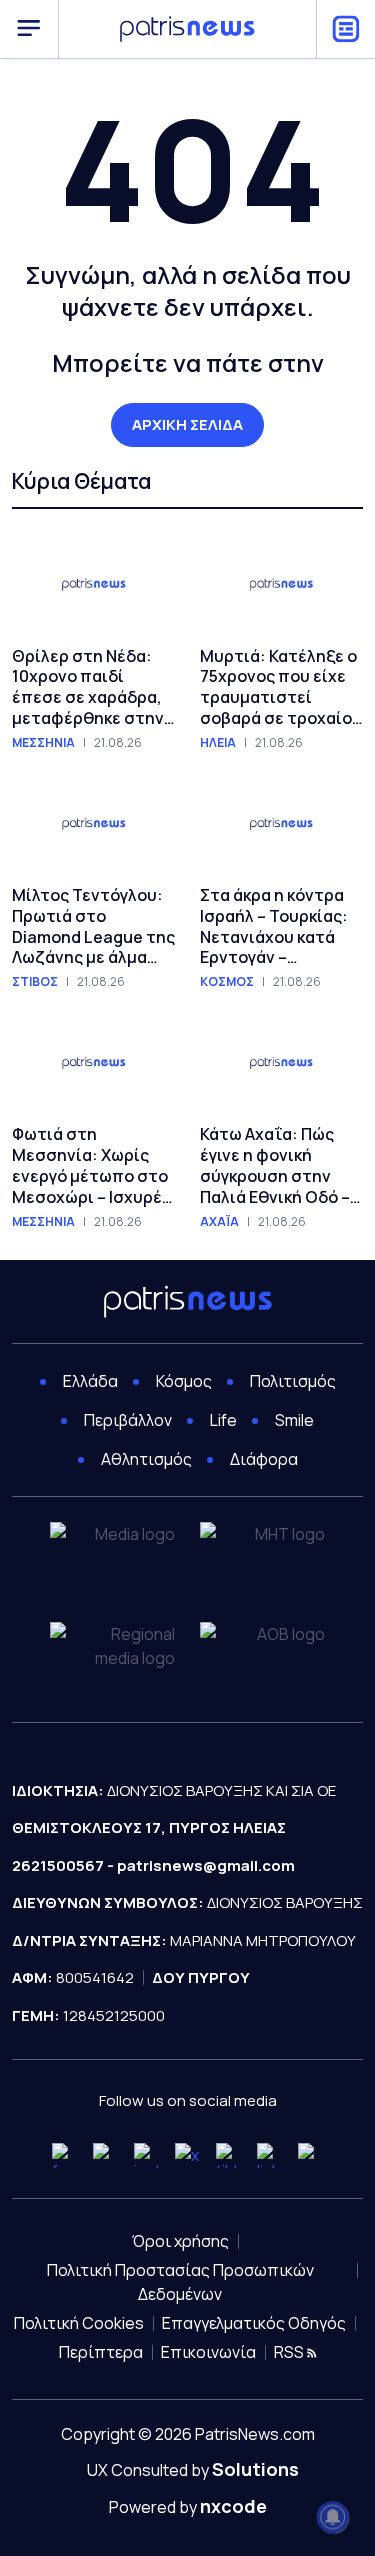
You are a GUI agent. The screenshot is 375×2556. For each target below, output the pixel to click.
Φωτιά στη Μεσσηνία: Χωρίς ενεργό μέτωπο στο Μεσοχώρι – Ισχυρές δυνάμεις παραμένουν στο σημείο (91, 1165)
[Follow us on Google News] (310, 2155)
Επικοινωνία (208, 2352)
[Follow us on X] (187, 2155)
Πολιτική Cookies (79, 2323)
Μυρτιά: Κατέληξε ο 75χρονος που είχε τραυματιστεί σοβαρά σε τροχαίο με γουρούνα (278, 687)
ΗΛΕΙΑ (218, 743)
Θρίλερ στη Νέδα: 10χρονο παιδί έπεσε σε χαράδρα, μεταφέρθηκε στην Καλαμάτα (88, 687)
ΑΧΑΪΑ (219, 1222)
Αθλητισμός (146, 1459)
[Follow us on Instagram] (146, 2155)
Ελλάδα (90, 1381)
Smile (294, 1420)
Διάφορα (264, 1459)
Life (223, 1420)
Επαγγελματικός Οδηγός (254, 2323)
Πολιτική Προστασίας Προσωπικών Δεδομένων (180, 2282)
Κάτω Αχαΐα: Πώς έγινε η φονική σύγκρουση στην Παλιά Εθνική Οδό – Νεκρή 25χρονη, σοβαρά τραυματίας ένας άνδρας (279, 1165)
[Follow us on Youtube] (105, 2155)
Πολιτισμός (293, 1381)
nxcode (233, 2506)
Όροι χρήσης (180, 2241)
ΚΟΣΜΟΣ (227, 982)
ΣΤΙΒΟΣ (35, 982)
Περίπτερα (101, 2352)
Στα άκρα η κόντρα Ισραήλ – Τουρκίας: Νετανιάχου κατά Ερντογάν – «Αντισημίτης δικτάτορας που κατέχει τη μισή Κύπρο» (274, 926)
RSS (290, 2352)
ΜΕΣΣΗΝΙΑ (43, 743)
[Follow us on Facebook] (64, 2155)
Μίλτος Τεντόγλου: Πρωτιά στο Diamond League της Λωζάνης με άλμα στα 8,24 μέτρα (93, 926)
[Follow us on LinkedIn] (269, 2155)
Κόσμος (184, 1381)
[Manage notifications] (333, 2517)
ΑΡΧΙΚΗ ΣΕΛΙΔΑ (187, 424)
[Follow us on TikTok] (228, 2155)
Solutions (255, 2469)
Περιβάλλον (128, 1420)
